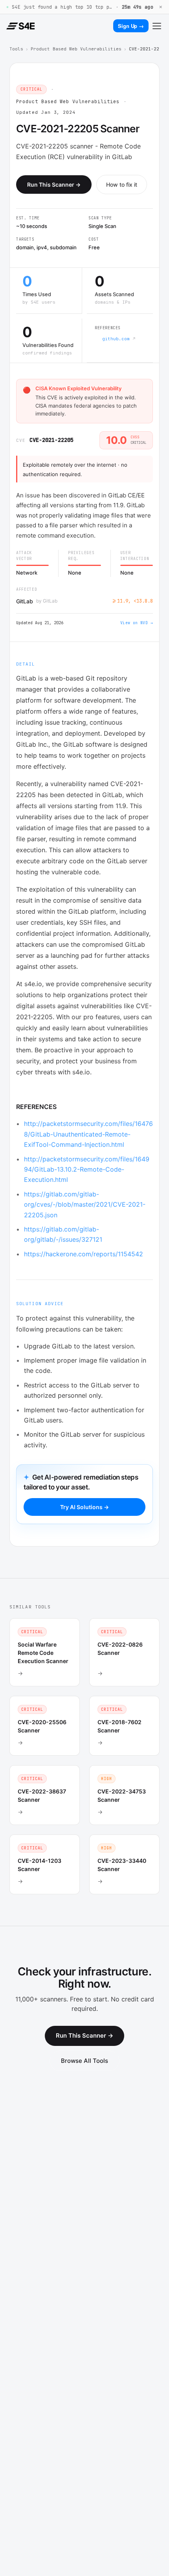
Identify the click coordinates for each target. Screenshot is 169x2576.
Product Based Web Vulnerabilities (76, 49)
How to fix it (122, 185)
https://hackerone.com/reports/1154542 (84, 1254)
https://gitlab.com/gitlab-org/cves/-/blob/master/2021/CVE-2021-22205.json (85, 1205)
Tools (16, 49)
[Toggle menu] (157, 26)
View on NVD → (137, 623)
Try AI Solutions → (84, 1507)
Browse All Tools (84, 2061)
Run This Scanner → (54, 185)
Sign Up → (131, 26)
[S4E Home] (20, 26)
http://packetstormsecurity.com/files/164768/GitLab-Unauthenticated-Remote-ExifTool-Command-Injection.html (88, 1134)
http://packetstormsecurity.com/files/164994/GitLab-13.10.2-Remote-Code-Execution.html (87, 1169)
